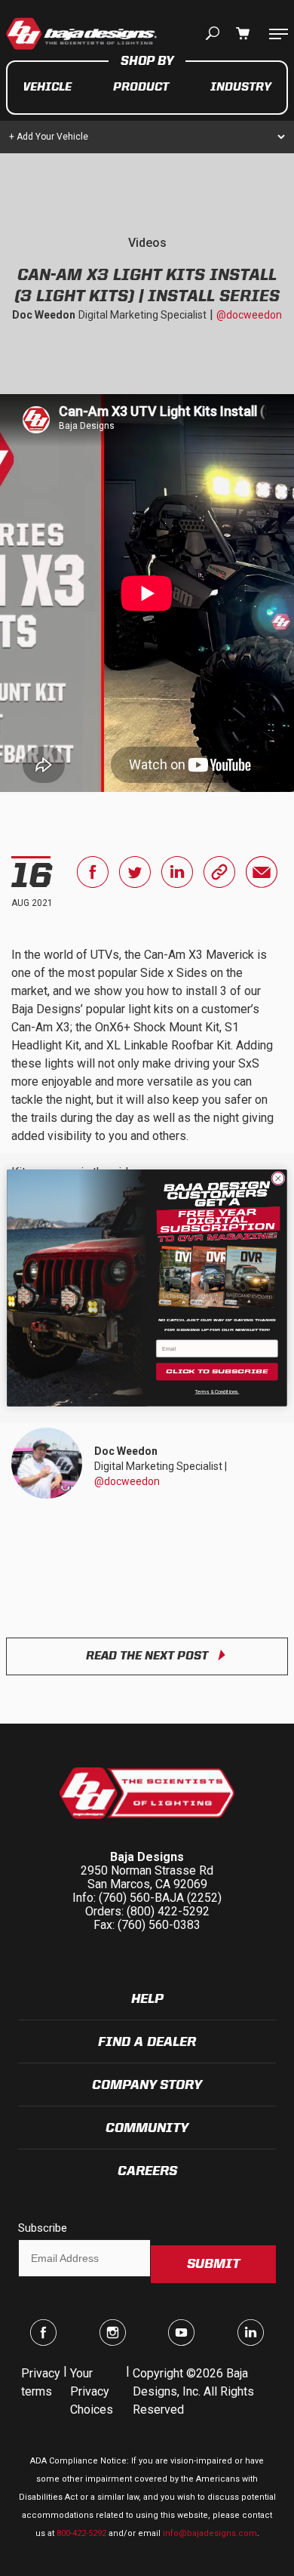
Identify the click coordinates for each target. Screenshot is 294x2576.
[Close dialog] (278, 1179)
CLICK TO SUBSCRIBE (217, 1371)
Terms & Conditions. (217, 1392)
